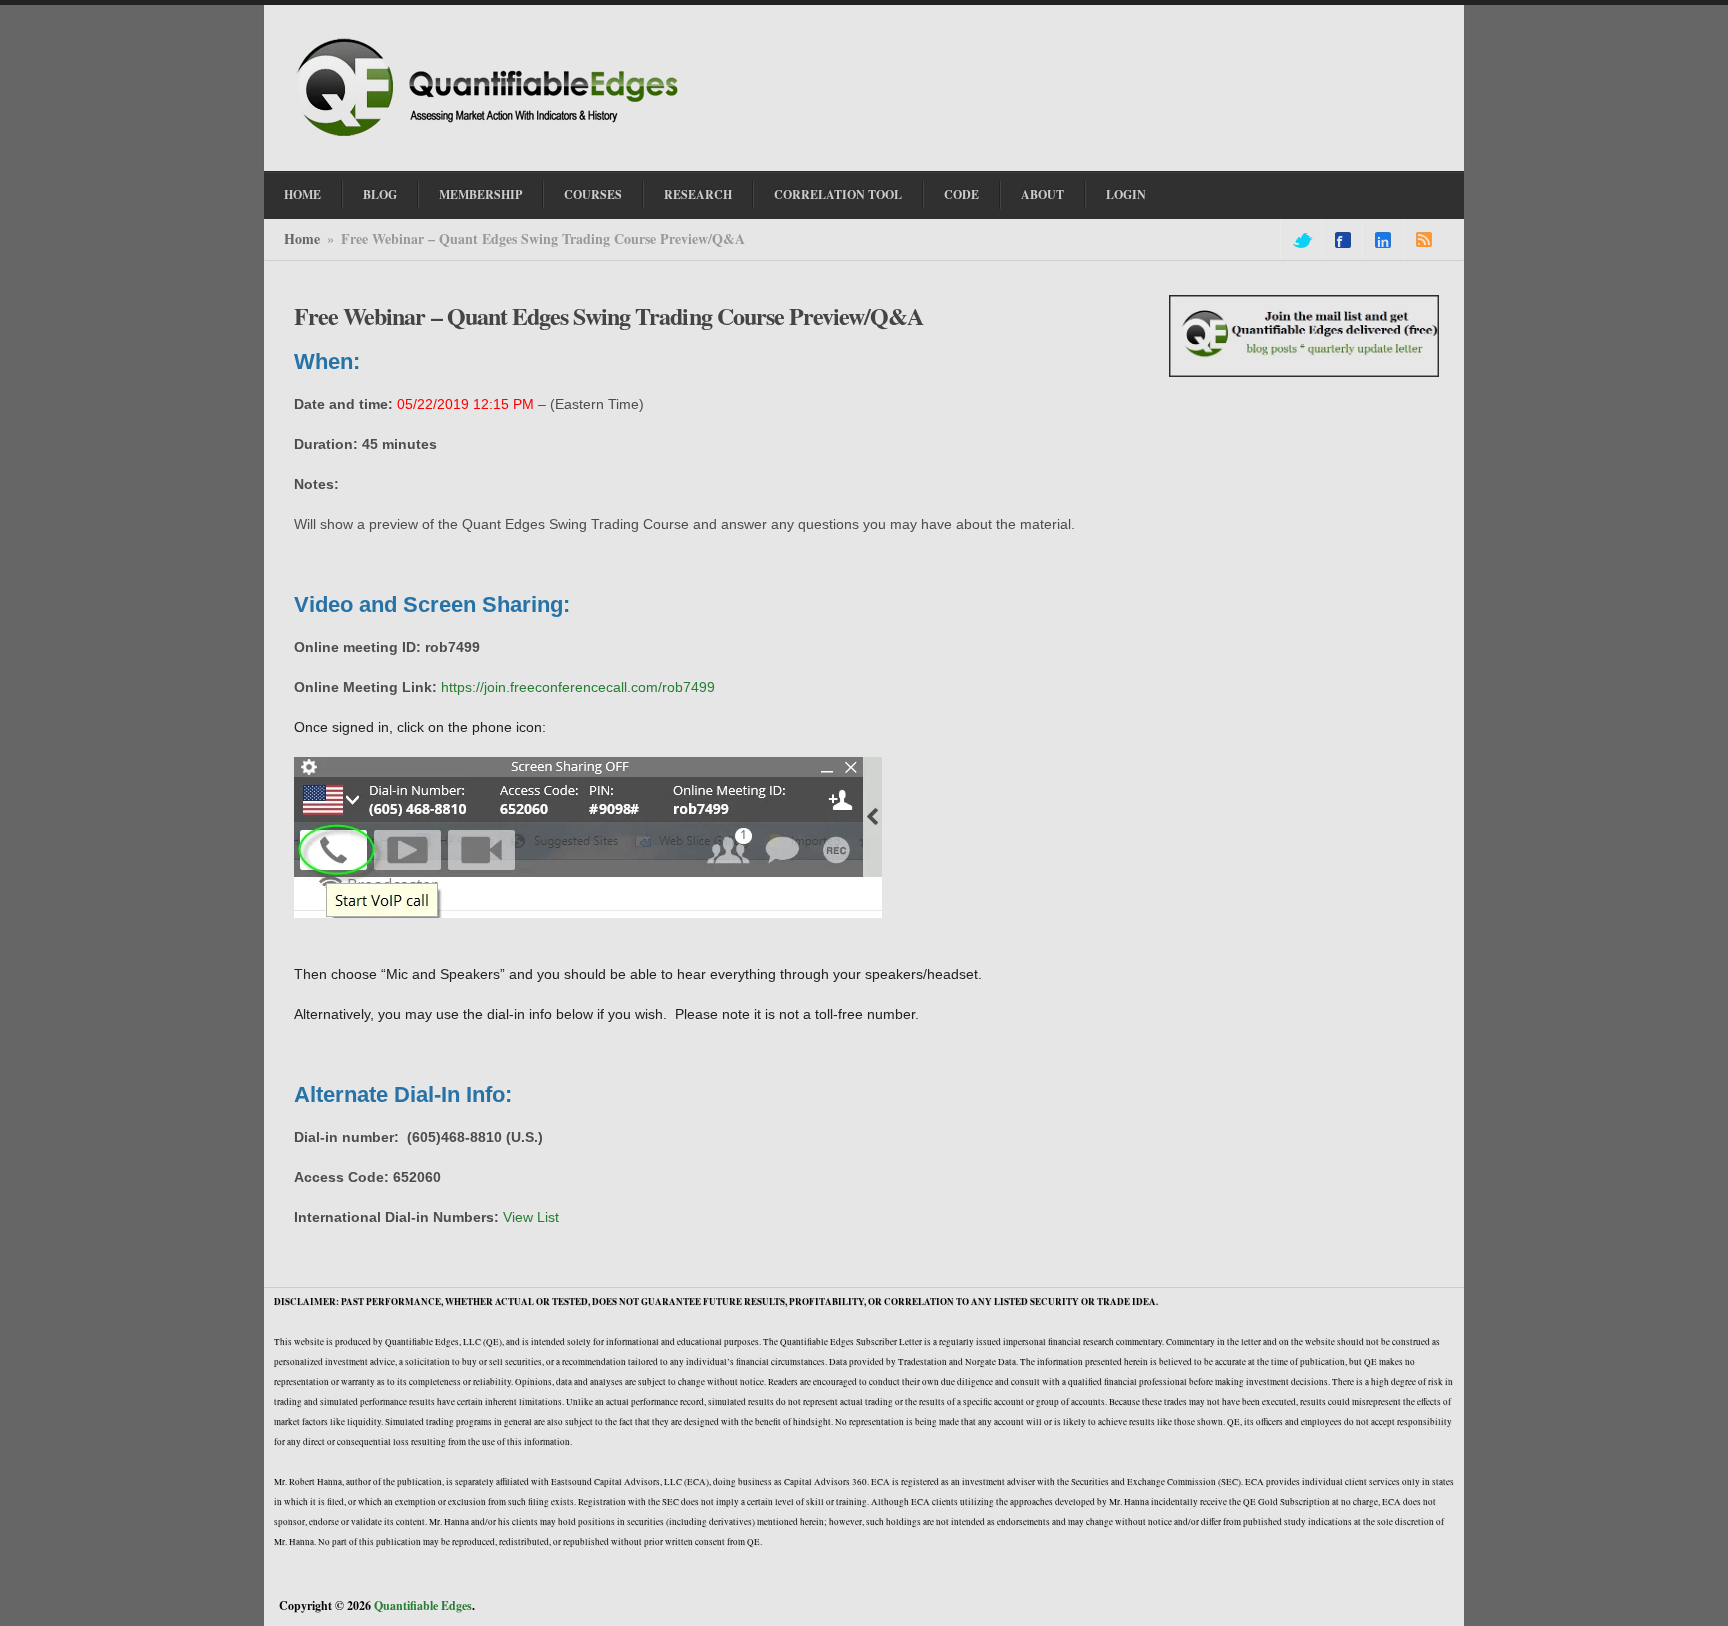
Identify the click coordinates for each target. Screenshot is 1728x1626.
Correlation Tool (838, 194)
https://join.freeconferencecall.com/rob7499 (578, 687)
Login (1126, 194)
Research (698, 194)
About (1042, 194)
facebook (1343, 240)
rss (1424, 240)
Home (302, 194)
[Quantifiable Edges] (494, 139)
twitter (1301, 240)
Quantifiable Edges (423, 1605)
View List (531, 1217)
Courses (593, 194)
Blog (380, 194)
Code (961, 194)
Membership (480, 194)
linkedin (1383, 240)
